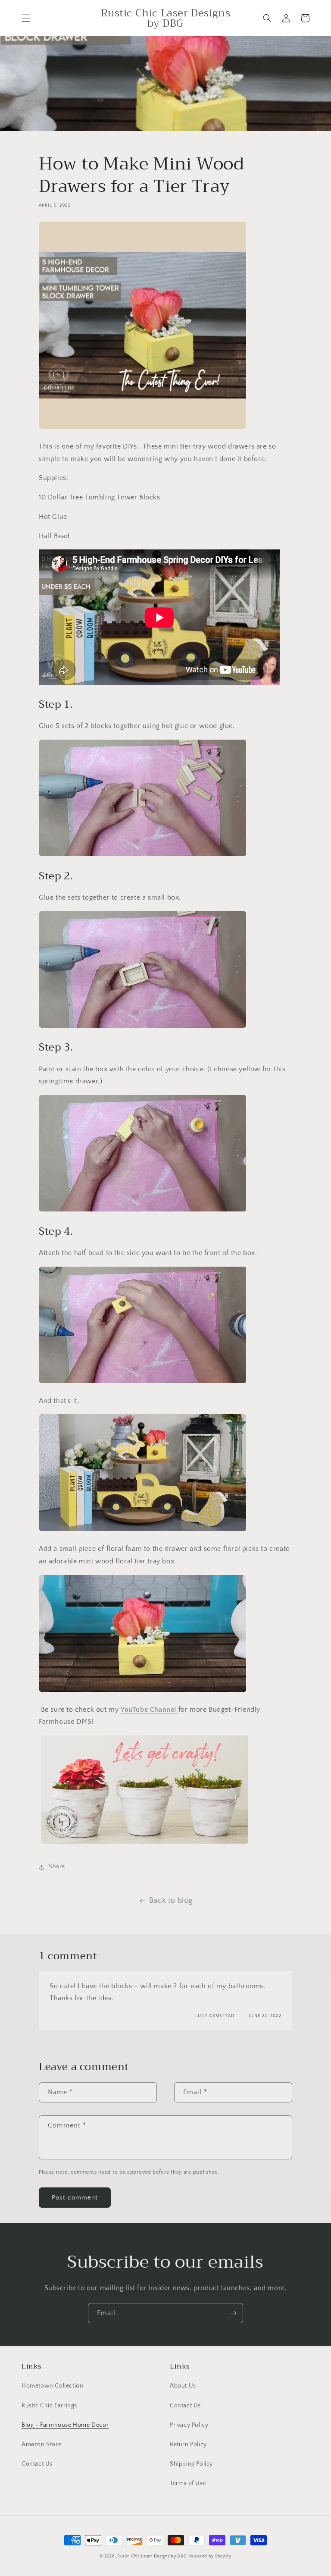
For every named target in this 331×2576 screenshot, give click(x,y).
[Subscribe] (233, 2313)
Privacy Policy (189, 2425)
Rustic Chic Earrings (49, 2406)
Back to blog (171, 1901)
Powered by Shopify (210, 2556)
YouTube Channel (150, 1710)
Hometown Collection (52, 2386)
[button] (26, 18)
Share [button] (57, 1867)
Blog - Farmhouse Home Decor (65, 2425)
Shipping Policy (191, 2464)
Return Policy (188, 2444)
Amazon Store (41, 2444)
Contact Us (37, 2464)
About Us (183, 2386)
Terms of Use (188, 2483)
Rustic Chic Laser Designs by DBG (152, 2556)
